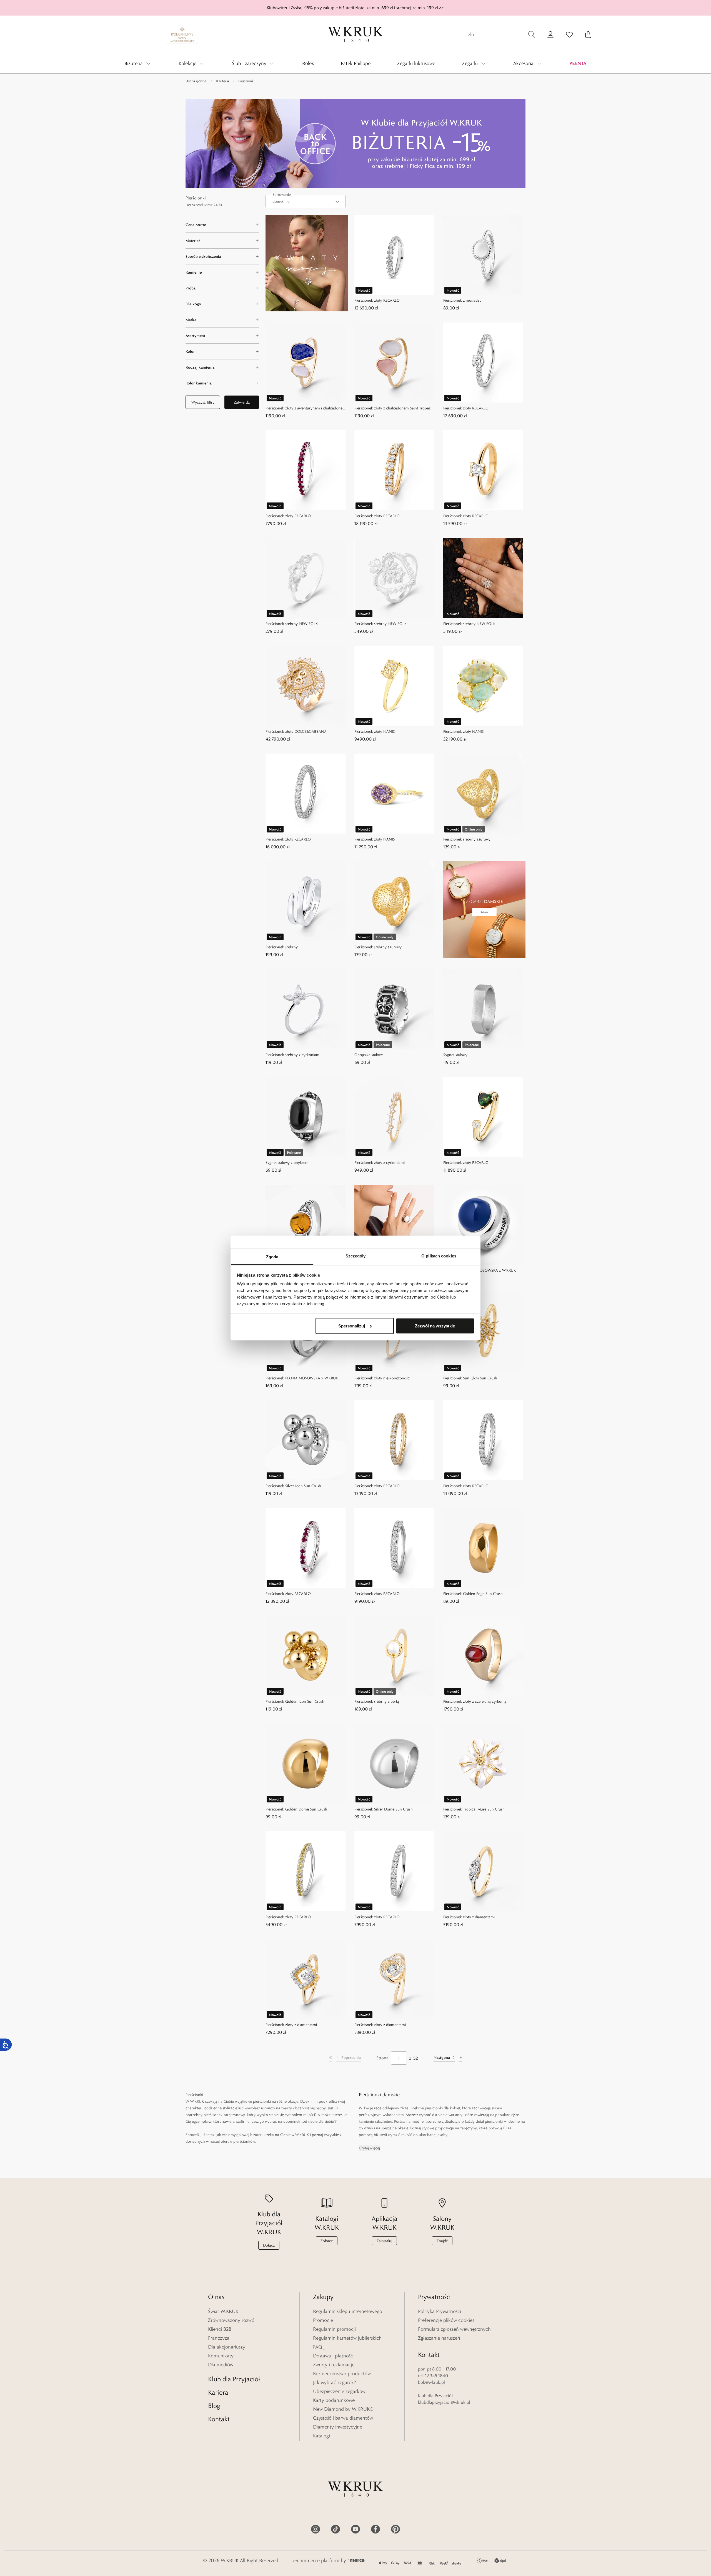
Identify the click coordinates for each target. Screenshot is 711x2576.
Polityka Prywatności (440, 2311)
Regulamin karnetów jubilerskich (347, 2338)
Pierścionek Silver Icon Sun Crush (293, 1486)
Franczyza (219, 2338)
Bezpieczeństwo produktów (342, 2374)
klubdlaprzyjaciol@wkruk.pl (444, 2402)
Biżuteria (222, 81)
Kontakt (219, 2419)
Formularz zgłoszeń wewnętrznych (454, 2329)
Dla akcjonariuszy (227, 2347)
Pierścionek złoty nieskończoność (382, 1378)
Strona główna (196, 81)
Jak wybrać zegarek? (335, 2382)
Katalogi (321, 2436)
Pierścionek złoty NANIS (375, 731)
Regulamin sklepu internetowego (348, 2311)
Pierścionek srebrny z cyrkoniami (293, 1055)
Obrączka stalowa (369, 1055)
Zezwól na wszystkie (435, 1326)
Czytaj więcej (369, 2148)
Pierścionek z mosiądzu (462, 300)
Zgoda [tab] (272, 1257)
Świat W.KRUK (223, 2311)
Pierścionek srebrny (282, 947)
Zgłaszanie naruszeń (439, 2338)
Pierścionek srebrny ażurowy (467, 839)
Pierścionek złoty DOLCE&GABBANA (296, 731)
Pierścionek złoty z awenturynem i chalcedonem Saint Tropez (306, 408)
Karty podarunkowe (334, 2400)
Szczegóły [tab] (356, 1256)
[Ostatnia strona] (461, 2058)
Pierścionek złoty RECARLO (377, 300)
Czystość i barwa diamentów (343, 2418)
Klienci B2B (220, 2329)
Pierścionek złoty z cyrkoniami (380, 1162)
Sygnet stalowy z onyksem (287, 1162)
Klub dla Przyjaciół (234, 2379)
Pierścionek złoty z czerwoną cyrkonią (475, 1701)
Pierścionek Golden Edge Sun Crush (473, 1594)
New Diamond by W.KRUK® (343, 2409)
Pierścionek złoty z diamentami (469, 1917)
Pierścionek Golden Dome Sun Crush (296, 1809)
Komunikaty (221, 2356)
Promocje (323, 2320)
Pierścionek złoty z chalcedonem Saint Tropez (392, 408)
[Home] (355, 34)
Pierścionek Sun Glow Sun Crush (470, 1378)
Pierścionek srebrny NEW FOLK (292, 624)
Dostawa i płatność (333, 2356)
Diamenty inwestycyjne (338, 2427)
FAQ (318, 2347)
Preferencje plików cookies (446, 2320)
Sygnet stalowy (455, 1055)
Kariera (218, 2392)
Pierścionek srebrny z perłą (377, 1701)
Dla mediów (221, 2365)
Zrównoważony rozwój (232, 2320)
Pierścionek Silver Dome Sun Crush (384, 1809)
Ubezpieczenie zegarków (339, 2391)
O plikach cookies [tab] (439, 1256)
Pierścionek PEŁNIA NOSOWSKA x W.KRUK (480, 1270)
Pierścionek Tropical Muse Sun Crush (474, 1809)
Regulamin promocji (334, 2329)
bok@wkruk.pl (431, 2382)
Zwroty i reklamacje (334, 2365)
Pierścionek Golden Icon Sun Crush (295, 1701)
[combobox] (306, 201)
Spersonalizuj (352, 1326)
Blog (214, 2406)
